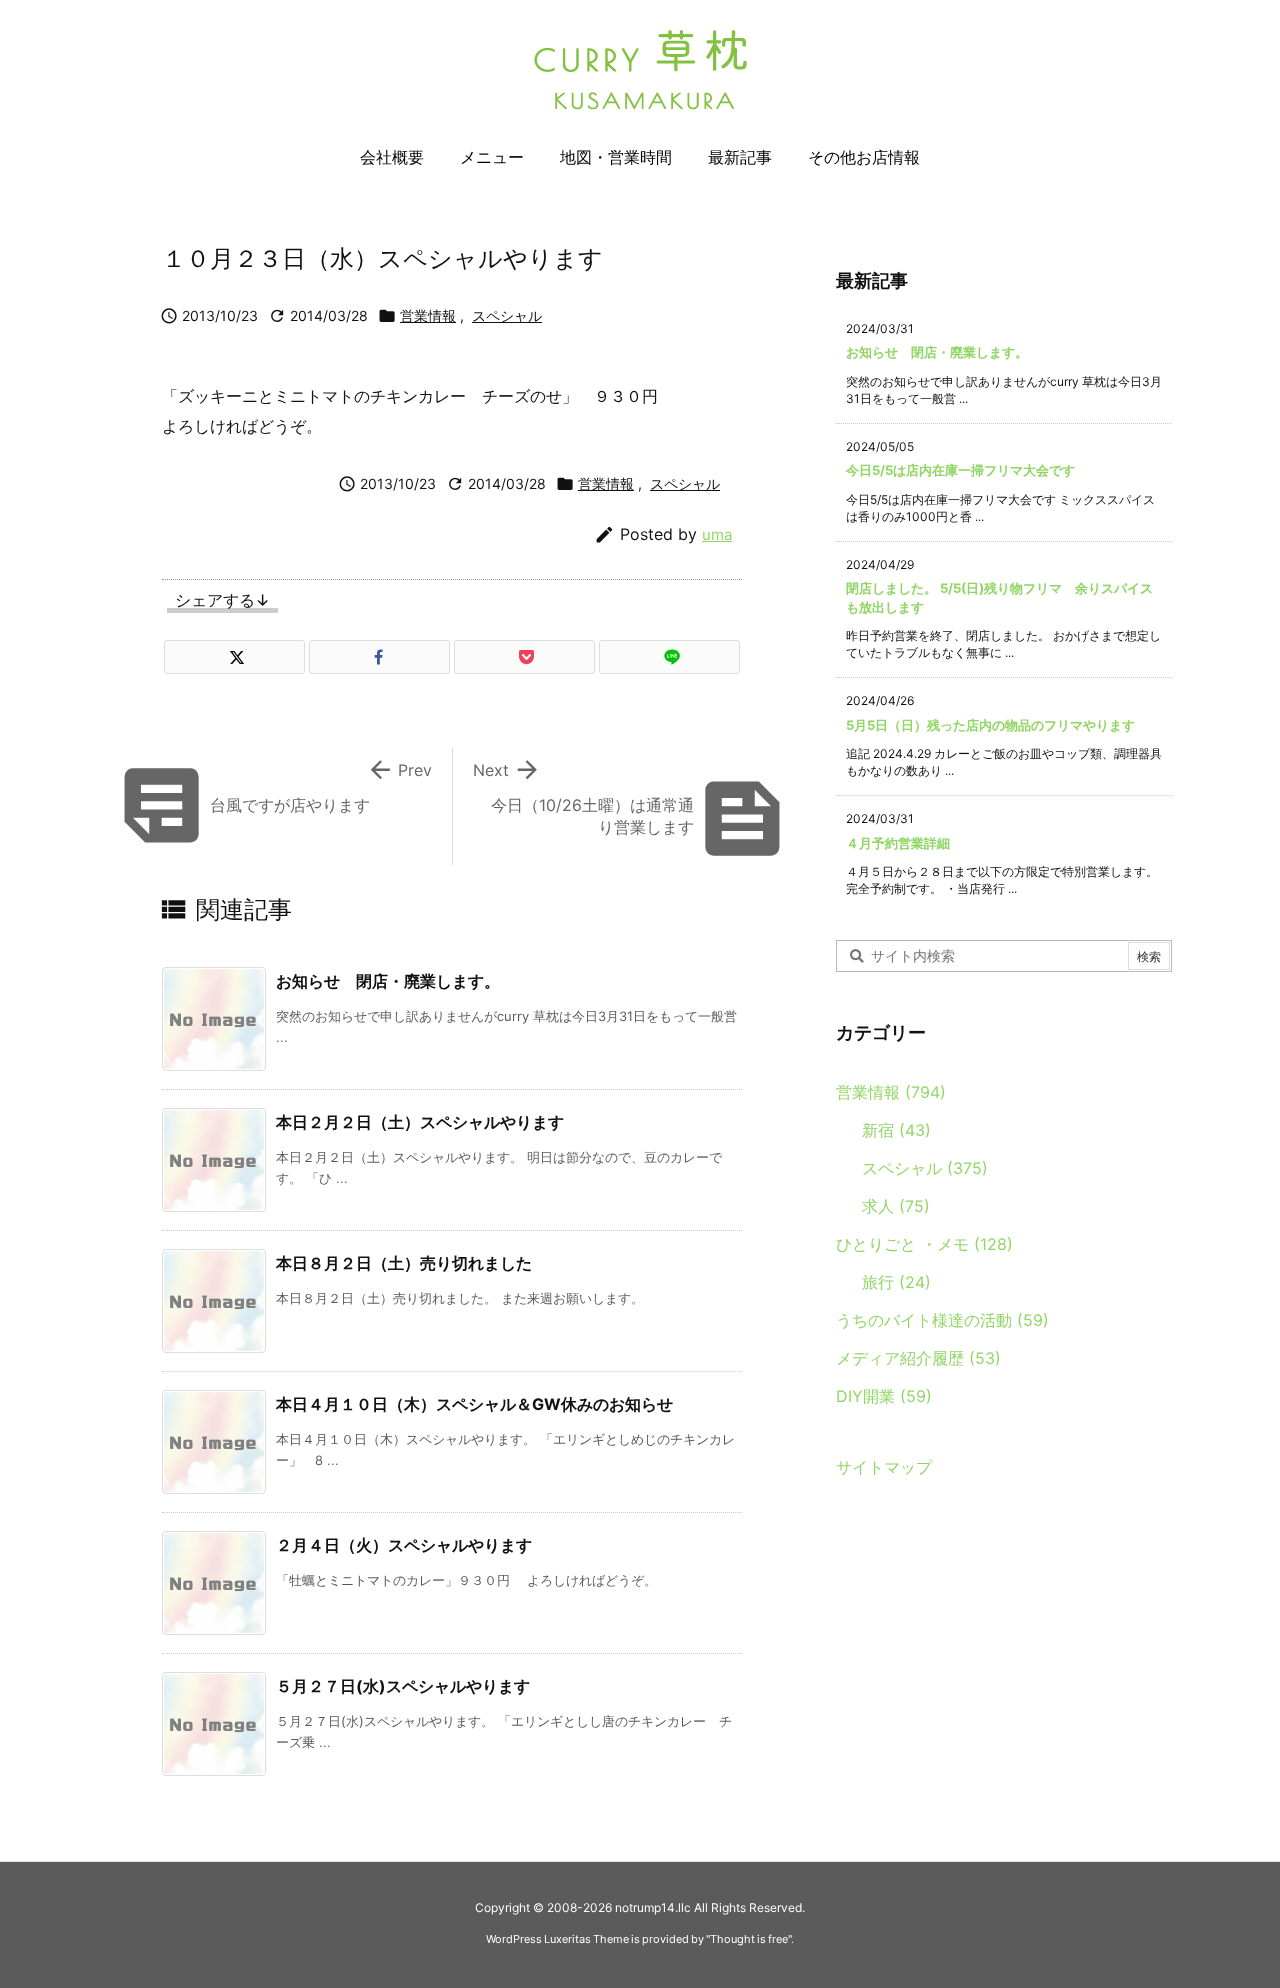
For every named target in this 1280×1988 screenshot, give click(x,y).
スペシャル (507, 315)
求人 (896, 1206)
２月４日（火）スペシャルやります (404, 1545)
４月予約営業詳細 (898, 843)
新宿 (896, 1130)
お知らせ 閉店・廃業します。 (388, 981)
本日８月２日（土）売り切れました (404, 1263)
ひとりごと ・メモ (924, 1244)
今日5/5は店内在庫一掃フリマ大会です (960, 470)
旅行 (896, 1282)
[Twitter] (234, 657)
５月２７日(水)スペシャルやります (403, 1686)
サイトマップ (884, 1467)
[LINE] (669, 657)
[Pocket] (524, 657)
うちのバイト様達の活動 (942, 1320)
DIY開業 (884, 1396)
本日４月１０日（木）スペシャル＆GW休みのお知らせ (474, 1404)
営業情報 (428, 315)
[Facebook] (379, 657)
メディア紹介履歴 (918, 1358)
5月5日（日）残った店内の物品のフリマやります (990, 725)
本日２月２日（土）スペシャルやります (420, 1122)
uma (717, 534)
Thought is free (749, 1939)
